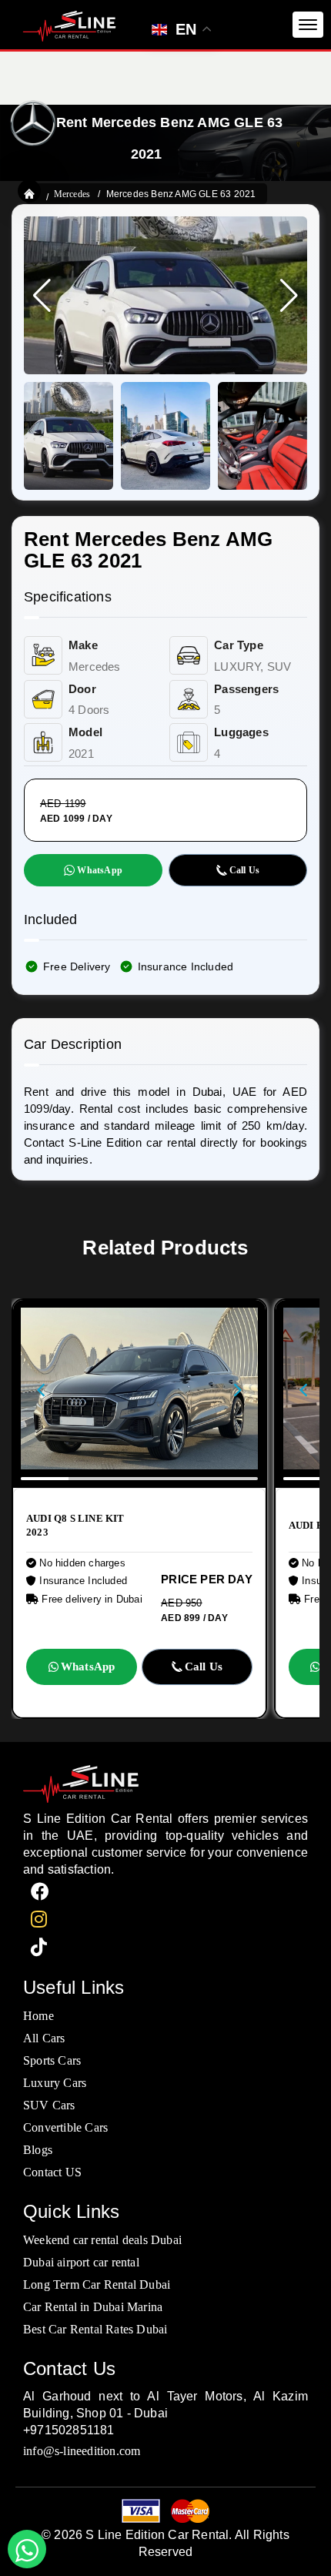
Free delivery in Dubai (90, 1599)
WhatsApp (100, 870)
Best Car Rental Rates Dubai (95, 2329)
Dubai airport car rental (81, 2262)
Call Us (244, 870)
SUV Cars (49, 2105)
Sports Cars (52, 2060)
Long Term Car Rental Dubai (97, 2285)
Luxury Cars (55, 2083)
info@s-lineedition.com (82, 2451)
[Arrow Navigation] (47, 1394)
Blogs (38, 2150)
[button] (289, 296)
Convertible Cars (65, 2127)
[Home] (29, 193)
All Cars (44, 2038)
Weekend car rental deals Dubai (102, 2240)
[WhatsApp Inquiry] (27, 2549)
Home (38, 2016)
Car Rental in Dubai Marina (93, 2307)
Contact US (52, 2172)
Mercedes (72, 194)
